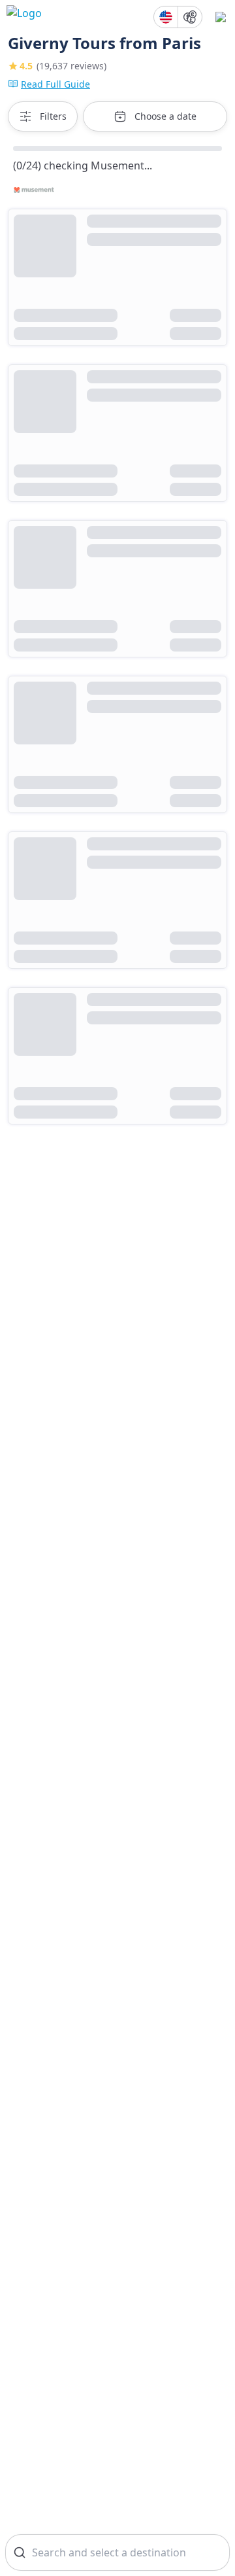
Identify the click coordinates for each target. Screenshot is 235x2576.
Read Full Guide (55, 84)
